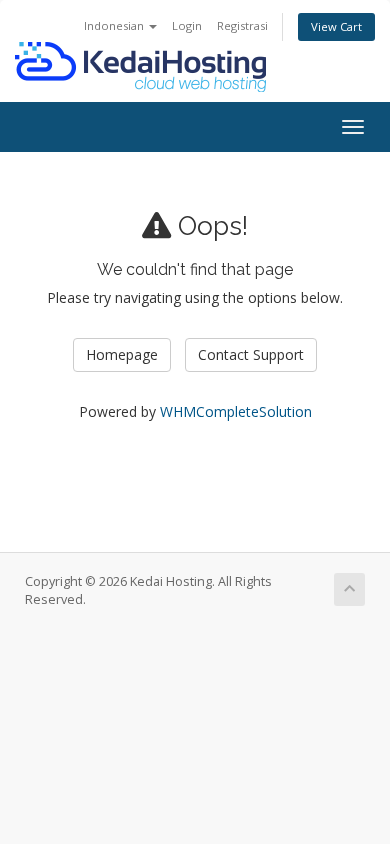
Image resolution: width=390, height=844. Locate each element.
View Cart (336, 26)
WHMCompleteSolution (236, 411)
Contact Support (251, 354)
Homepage (122, 354)
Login (187, 25)
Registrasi (242, 25)
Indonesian (115, 25)
